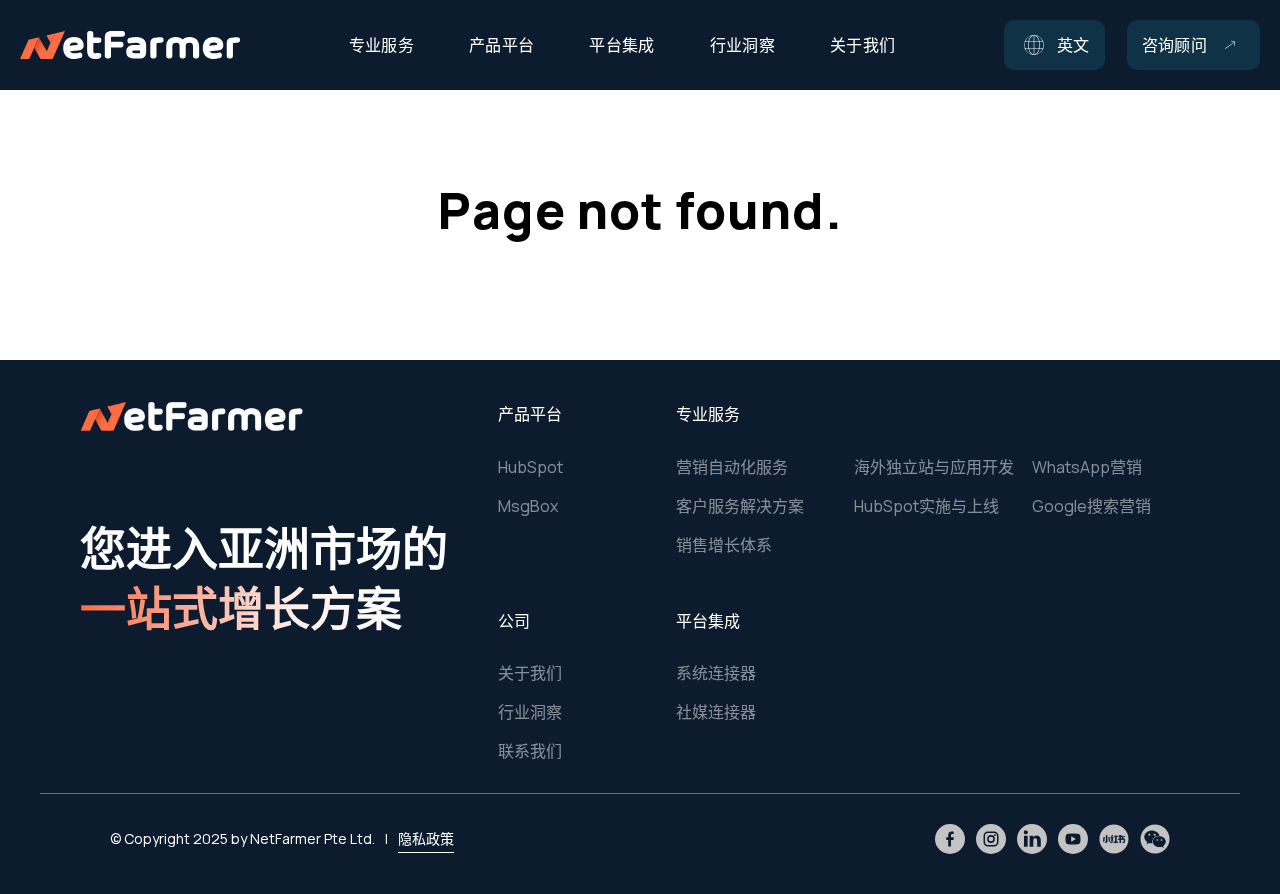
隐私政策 (426, 838)
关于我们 (530, 673)
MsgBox (528, 506)
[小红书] (1114, 839)
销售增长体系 (724, 545)
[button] (1054, 45)
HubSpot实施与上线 (926, 506)
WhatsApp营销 (1087, 467)
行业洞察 (530, 712)
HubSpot (530, 467)
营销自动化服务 (732, 467)
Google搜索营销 (1091, 506)
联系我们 (530, 751)
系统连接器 (716, 673)
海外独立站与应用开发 (934, 467)
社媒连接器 (716, 712)
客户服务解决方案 (740, 506)
